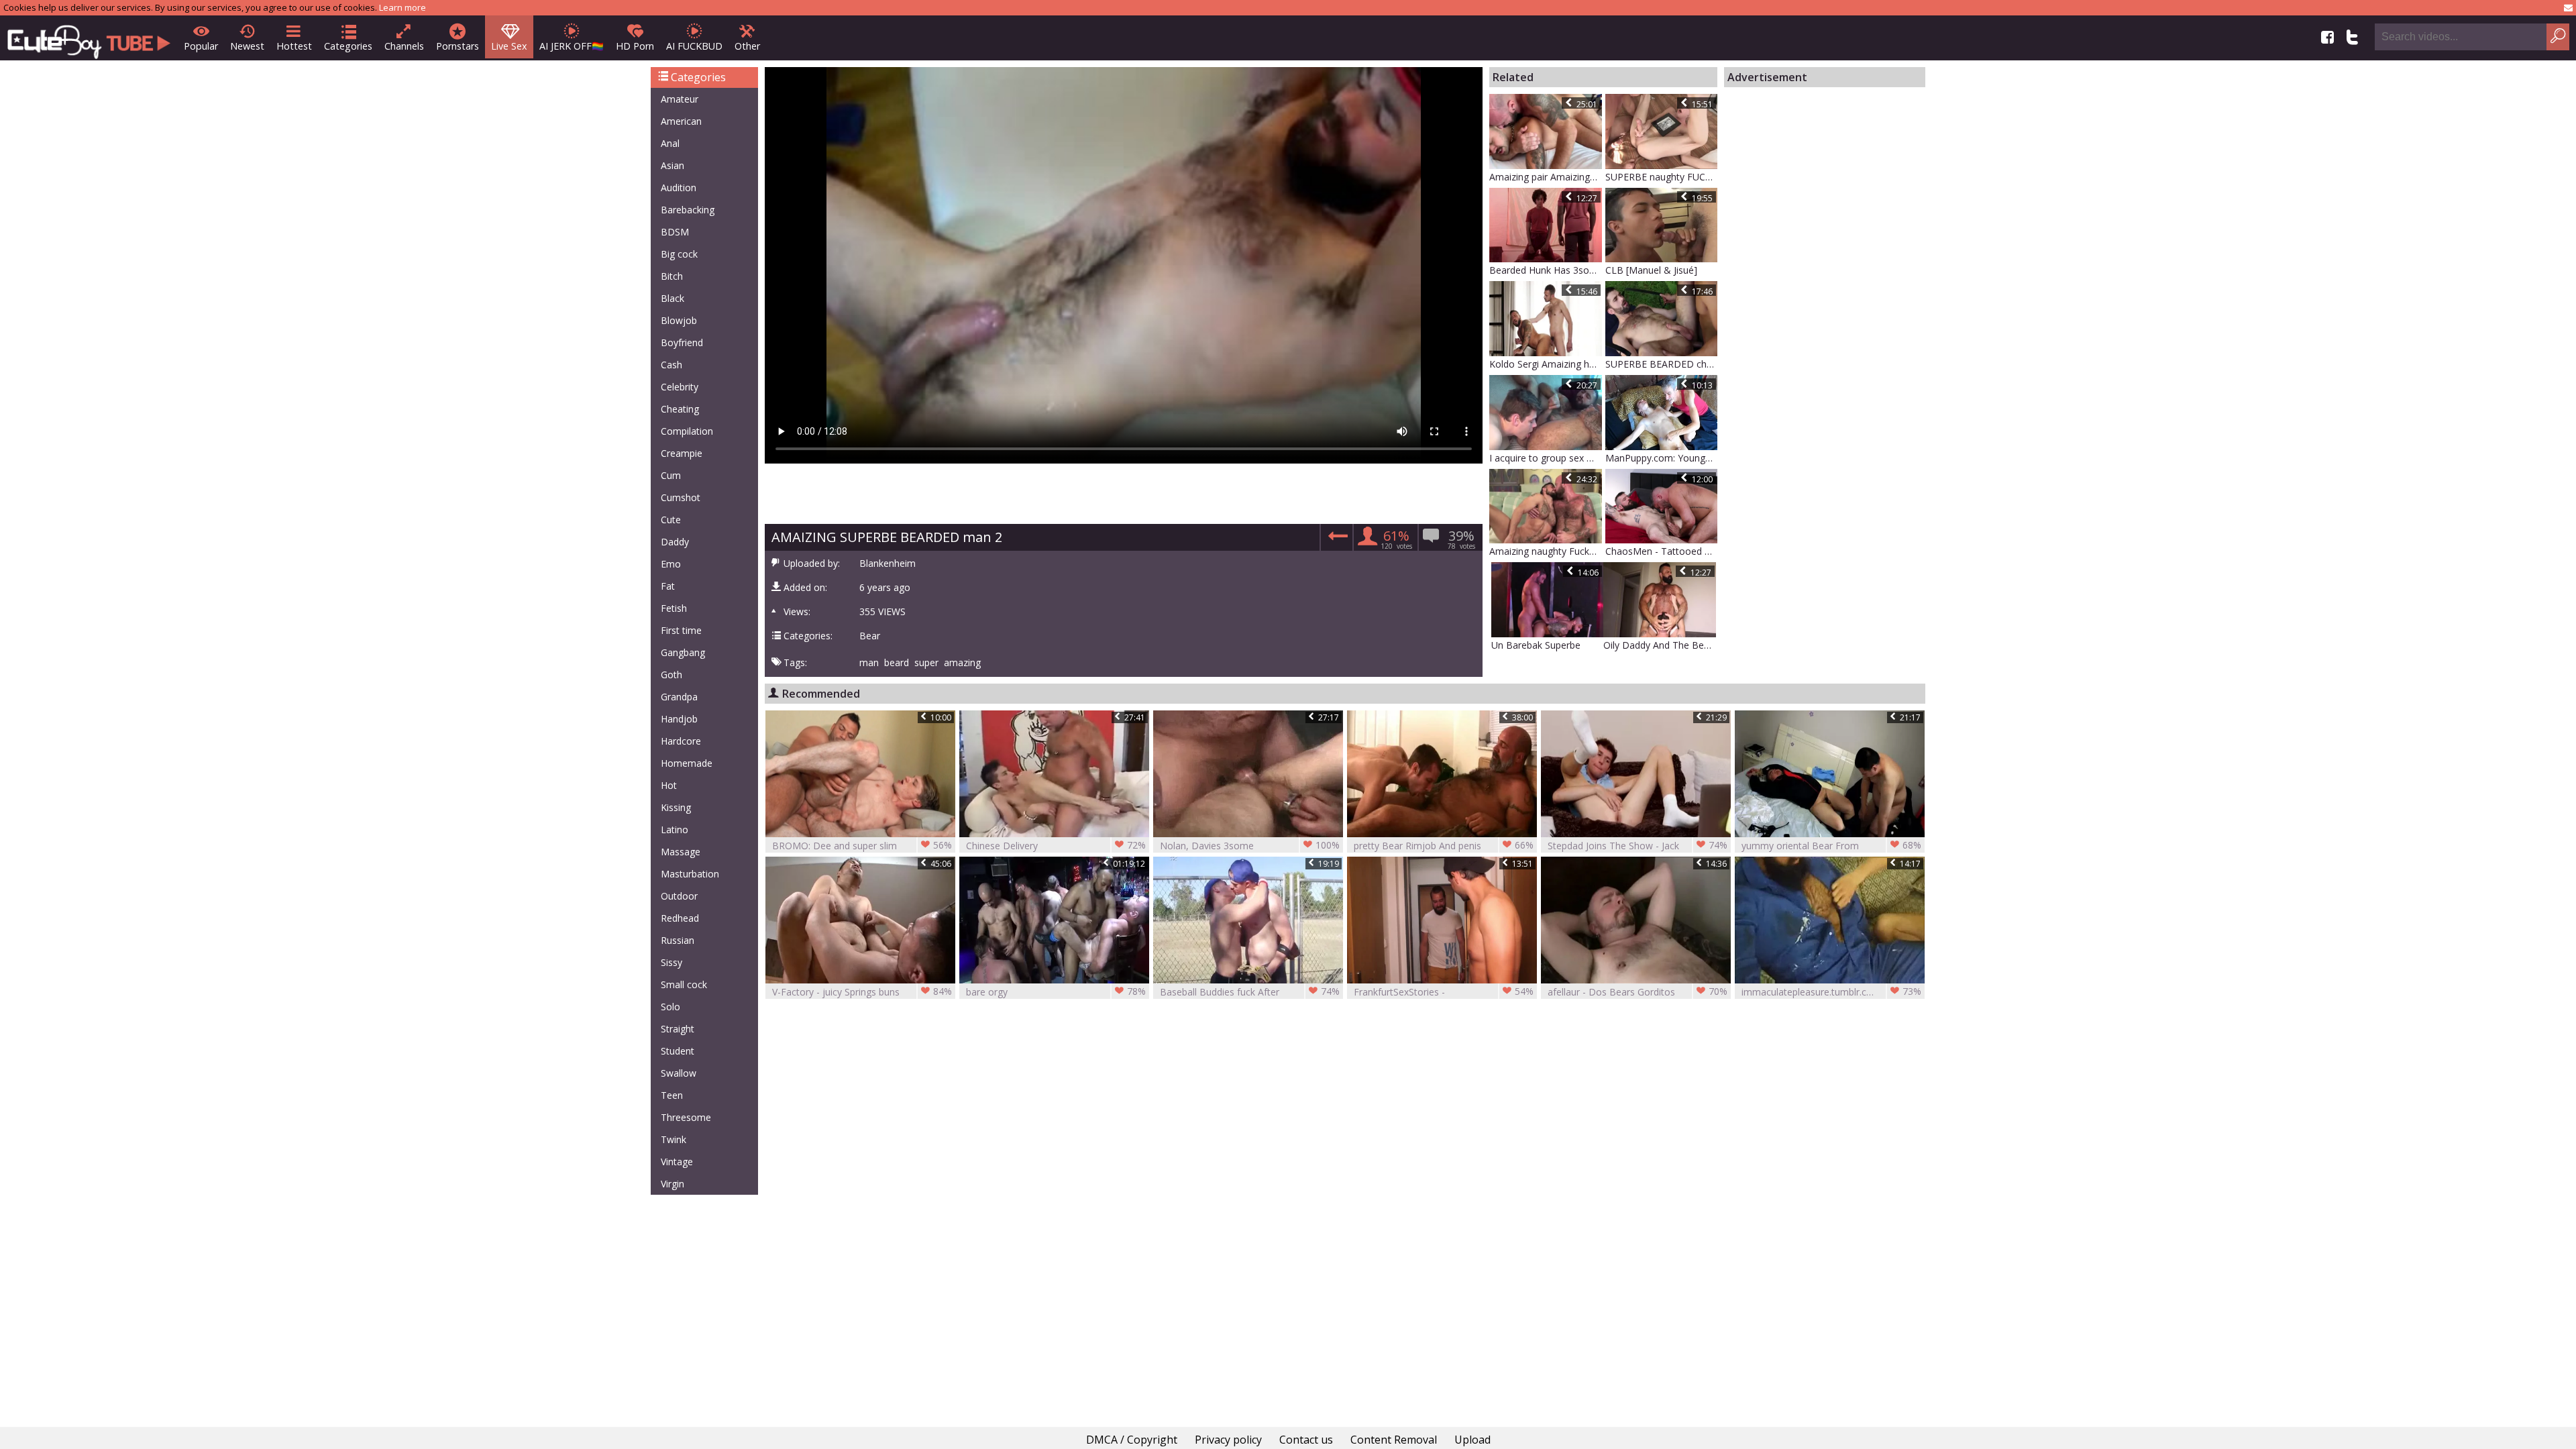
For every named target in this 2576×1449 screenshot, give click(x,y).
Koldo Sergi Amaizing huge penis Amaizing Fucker (1546, 364)
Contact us (1306, 1440)
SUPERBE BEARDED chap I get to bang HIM (1662, 364)
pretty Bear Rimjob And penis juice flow (1444, 846)
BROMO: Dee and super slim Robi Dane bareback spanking (862, 846)
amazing (962, 663)
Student (678, 1051)
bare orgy (1056, 991)
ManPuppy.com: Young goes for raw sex (1662, 458)
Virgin (673, 1184)
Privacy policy (1228, 1440)
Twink (674, 1139)
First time (681, 630)
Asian (673, 165)
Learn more (402, 7)
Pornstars (458, 46)
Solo (670, 1007)
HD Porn (635, 46)
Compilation (687, 431)
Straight (678, 1029)
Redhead (680, 918)
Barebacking (688, 210)
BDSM (675, 232)
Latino (675, 829)
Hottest (294, 46)
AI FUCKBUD (694, 46)
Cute (671, 520)
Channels (404, 46)
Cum (671, 475)
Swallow (679, 1073)
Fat (668, 586)
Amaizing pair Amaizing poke (1546, 177)
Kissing (676, 807)
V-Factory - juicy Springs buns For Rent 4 (862, 992)
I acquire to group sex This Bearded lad (1546, 458)
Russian (678, 940)
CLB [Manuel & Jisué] (1651, 270)
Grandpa (679, 697)
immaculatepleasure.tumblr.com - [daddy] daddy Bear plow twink (1831, 992)
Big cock (679, 254)
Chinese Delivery (1056, 845)
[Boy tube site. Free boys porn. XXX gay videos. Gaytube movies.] (89, 38)
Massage (681, 852)
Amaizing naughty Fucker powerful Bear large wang (1546, 551)
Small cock (684, 984)
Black (673, 298)
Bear (870, 636)
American (681, 121)
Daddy (675, 542)
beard (897, 663)
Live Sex (509, 46)
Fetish (674, 608)
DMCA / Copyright (1132, 1440)
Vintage (677, 1162)
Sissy (672, 962)
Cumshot (681, 497)
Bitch (672, 276)
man (869, 663)
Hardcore (681, 741)
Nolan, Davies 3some (1250, 845)
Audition (679, 187)
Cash (672, 365)
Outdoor (679, 896)
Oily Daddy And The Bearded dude (1660, 645)
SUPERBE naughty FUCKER (1662, 177)
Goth (672, 675)
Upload (1472, 1440)
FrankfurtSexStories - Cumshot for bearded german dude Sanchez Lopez (1444, 992)
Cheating (680, 409)
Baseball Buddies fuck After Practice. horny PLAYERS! (1250, 992)
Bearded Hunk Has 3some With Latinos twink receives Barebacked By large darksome (1546, 270)
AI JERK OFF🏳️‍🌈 (572, 46)
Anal (670, 143)
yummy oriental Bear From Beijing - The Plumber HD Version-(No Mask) (1831, 846)
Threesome (686, 1117)
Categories (348, 46)
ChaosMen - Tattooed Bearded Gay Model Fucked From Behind (1662, 551)
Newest (247, 46)
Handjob (679, 719)
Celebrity (680, 387)
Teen (672, 1095)
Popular (201, 46)
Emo (671, 564)
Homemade (687, 763)
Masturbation (690, 874)
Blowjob (679, 320)
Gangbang (683, 652)
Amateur (680, 99)
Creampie (682, 453)
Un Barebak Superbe (1536, 645)
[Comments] (1336, 540)
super (926, 663)
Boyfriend (682, 342)
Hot (669, 785)
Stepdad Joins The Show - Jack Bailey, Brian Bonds (1638, 846)
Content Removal (1394, 1440)
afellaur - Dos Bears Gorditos (1638, 991)
